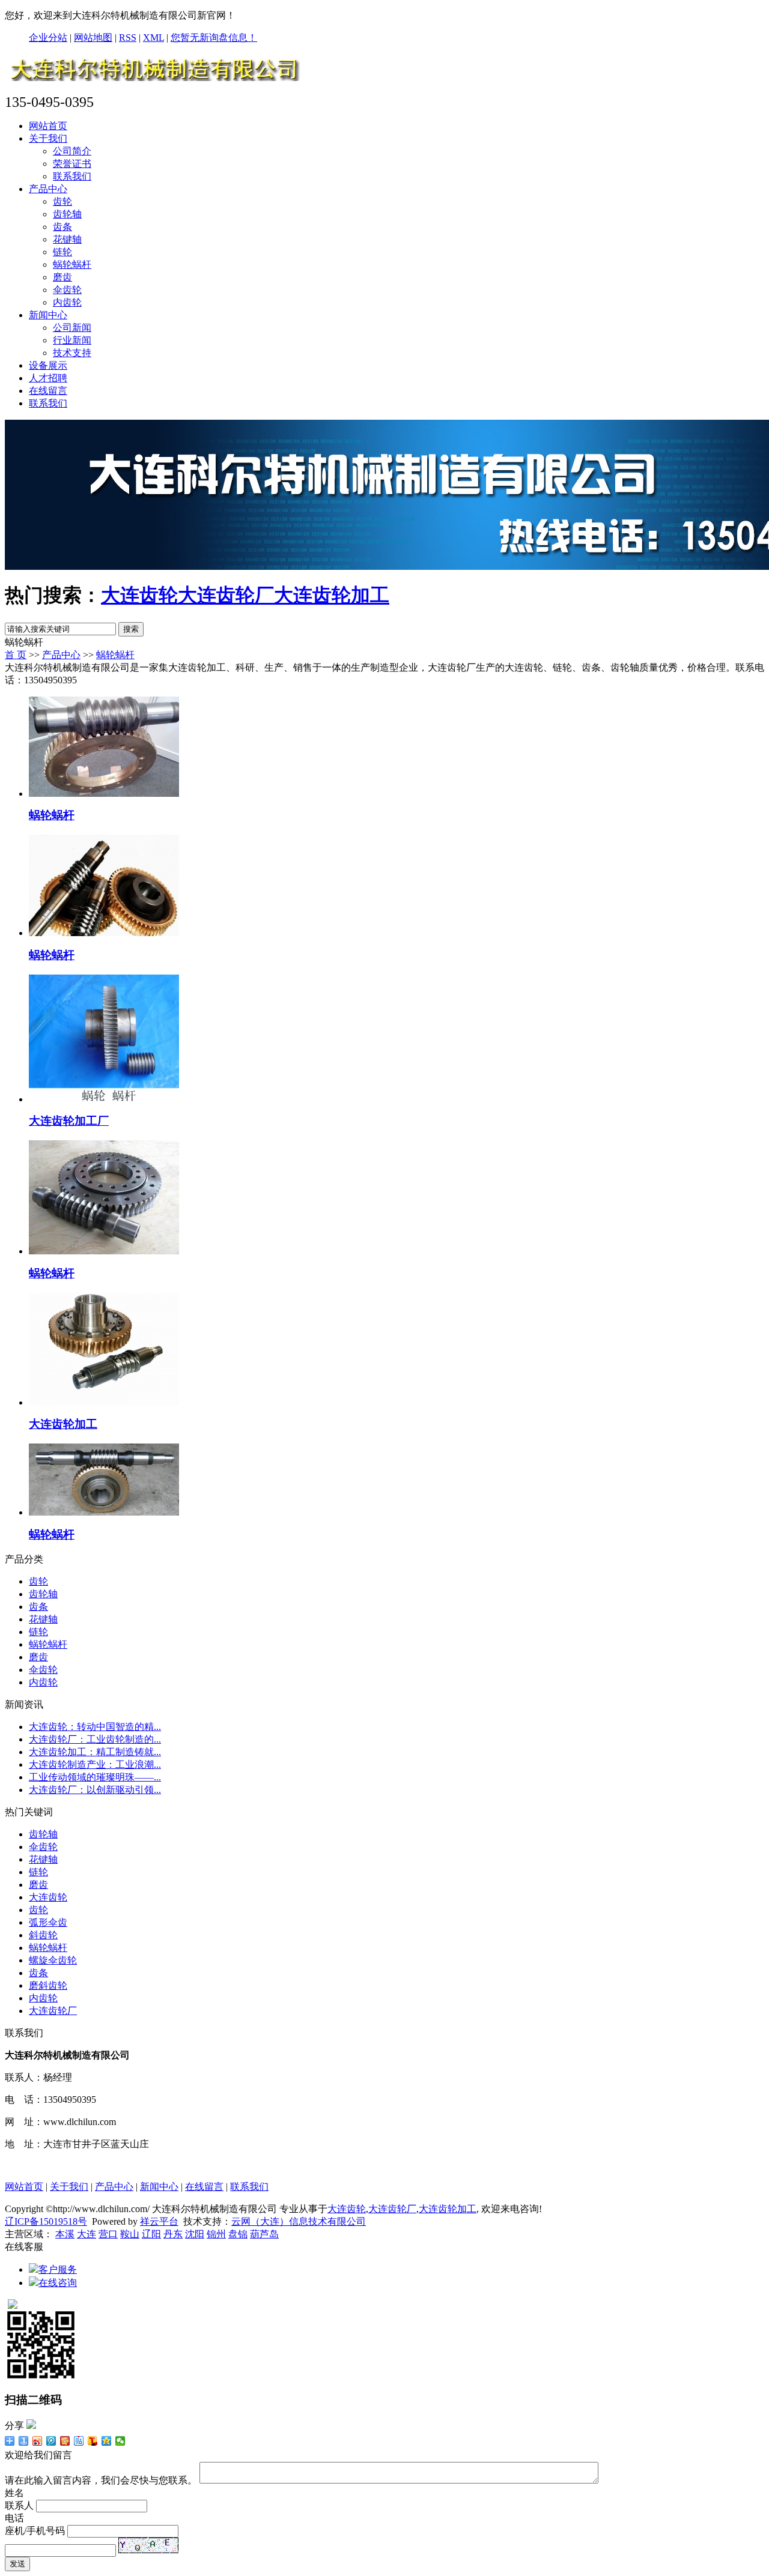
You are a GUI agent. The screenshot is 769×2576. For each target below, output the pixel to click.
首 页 (16, 655)
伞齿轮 (67, 290)
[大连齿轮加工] (104, 1402)
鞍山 (130, 2234)
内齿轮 (67, 302)
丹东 (173, 2234)
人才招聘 (48, 378)
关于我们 (48, 138)
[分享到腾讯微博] (51, 2441)
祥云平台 (159, 2221)
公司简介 (72, 151)
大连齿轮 (139, 595)
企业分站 (48, 38)
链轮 (62, 252)
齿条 (62, 227)
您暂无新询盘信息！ (214, 38)
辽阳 (151, 2234)
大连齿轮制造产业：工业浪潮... (95, 1764)
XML (153, 38)
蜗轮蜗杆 (72, 265)
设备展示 (48, 365)
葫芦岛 (264, 2234)
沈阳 (195, 2234)
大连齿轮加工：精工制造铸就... (95, 1752)
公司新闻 (72, 328)
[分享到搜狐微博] (93, 2441)
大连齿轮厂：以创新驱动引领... (95, 1790)
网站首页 (48, 126)
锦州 (216, 2234)
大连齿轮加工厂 (69, 1121)
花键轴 (67, 239)
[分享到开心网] (65, 2441)
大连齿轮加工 (332, 595)
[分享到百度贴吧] (79, 2441)
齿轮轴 (67, 214)
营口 (108, 2234)
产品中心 (48, 189)
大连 (87, 2234)
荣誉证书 (72, 164)
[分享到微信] (120, 2441)
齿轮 (62, 201)
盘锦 (238, 2234)
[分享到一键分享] (24, 2441)
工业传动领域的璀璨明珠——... (95, 1777)
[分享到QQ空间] (107, 2441)
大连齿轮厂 (226, 595)
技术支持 (72, 353)
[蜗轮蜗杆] (104, 794)
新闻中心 (48, 315)
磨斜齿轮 (48, 1985)
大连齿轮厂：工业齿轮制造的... (95, 1739)
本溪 (65, 2234)
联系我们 (72, 176)
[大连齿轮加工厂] (104, 1099)
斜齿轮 (43, 1935)
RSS (128, 38)
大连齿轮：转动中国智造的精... (95, 1727)
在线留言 (48, 391)
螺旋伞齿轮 (53, 1960)
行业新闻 (72, 340)
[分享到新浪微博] (38, 2441)
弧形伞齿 (48, 1922)
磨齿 (62, 277)
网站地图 (93, 38)
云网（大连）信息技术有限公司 (299, 2221)
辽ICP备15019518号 (46, 2221)
